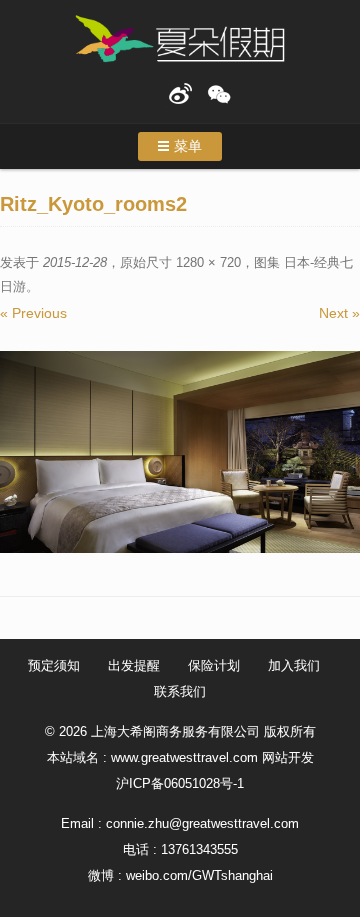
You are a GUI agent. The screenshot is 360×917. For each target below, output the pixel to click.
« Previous (33, 313)
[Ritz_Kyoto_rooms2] (180, 452)
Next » (339, 313)
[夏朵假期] (180, 39)
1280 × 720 (208, 262)
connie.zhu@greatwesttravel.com (202, 823)
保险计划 (214, 665)
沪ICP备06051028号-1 (180, 783)
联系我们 (180, 691)
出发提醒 (134, 665)
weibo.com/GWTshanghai (199, 875)
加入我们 (294, 665)
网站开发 (288, 757)
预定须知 (54, 665)
